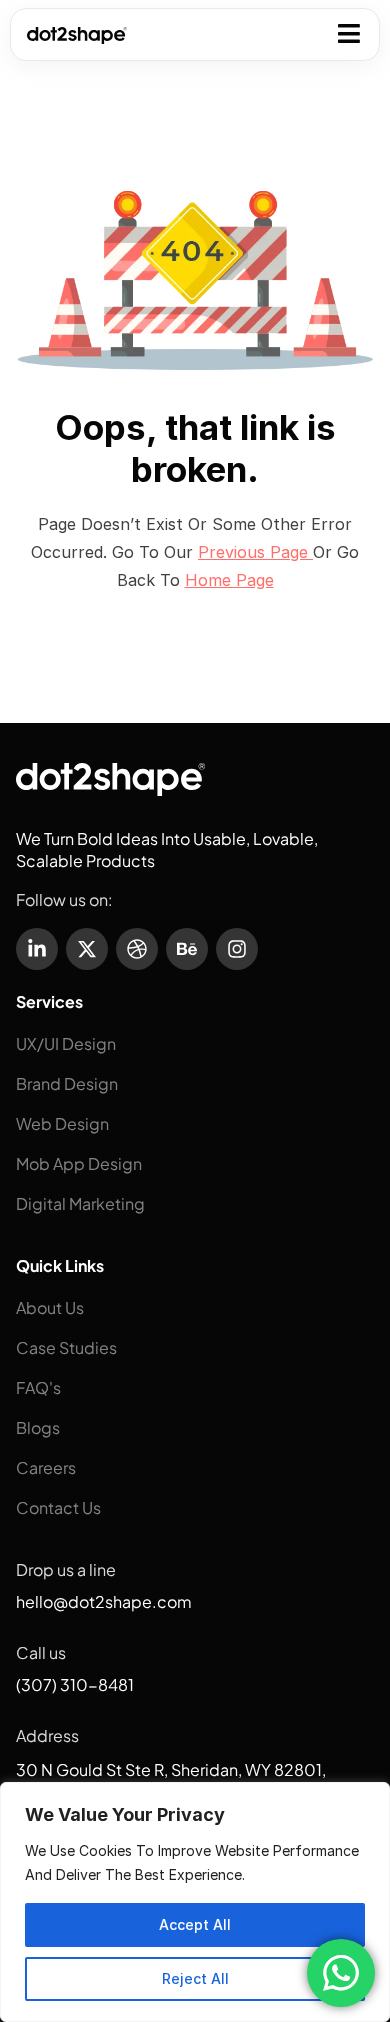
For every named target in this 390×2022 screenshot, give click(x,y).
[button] (349, 31)
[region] (195, 1902)
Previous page (255, 552)
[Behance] (187, 949)
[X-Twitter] (87, 949)
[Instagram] (237, 949)
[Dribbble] (137, 949)
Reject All (195, 1978)
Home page (229, 580)
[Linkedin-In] (37, 949)
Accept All (195, 1924)
